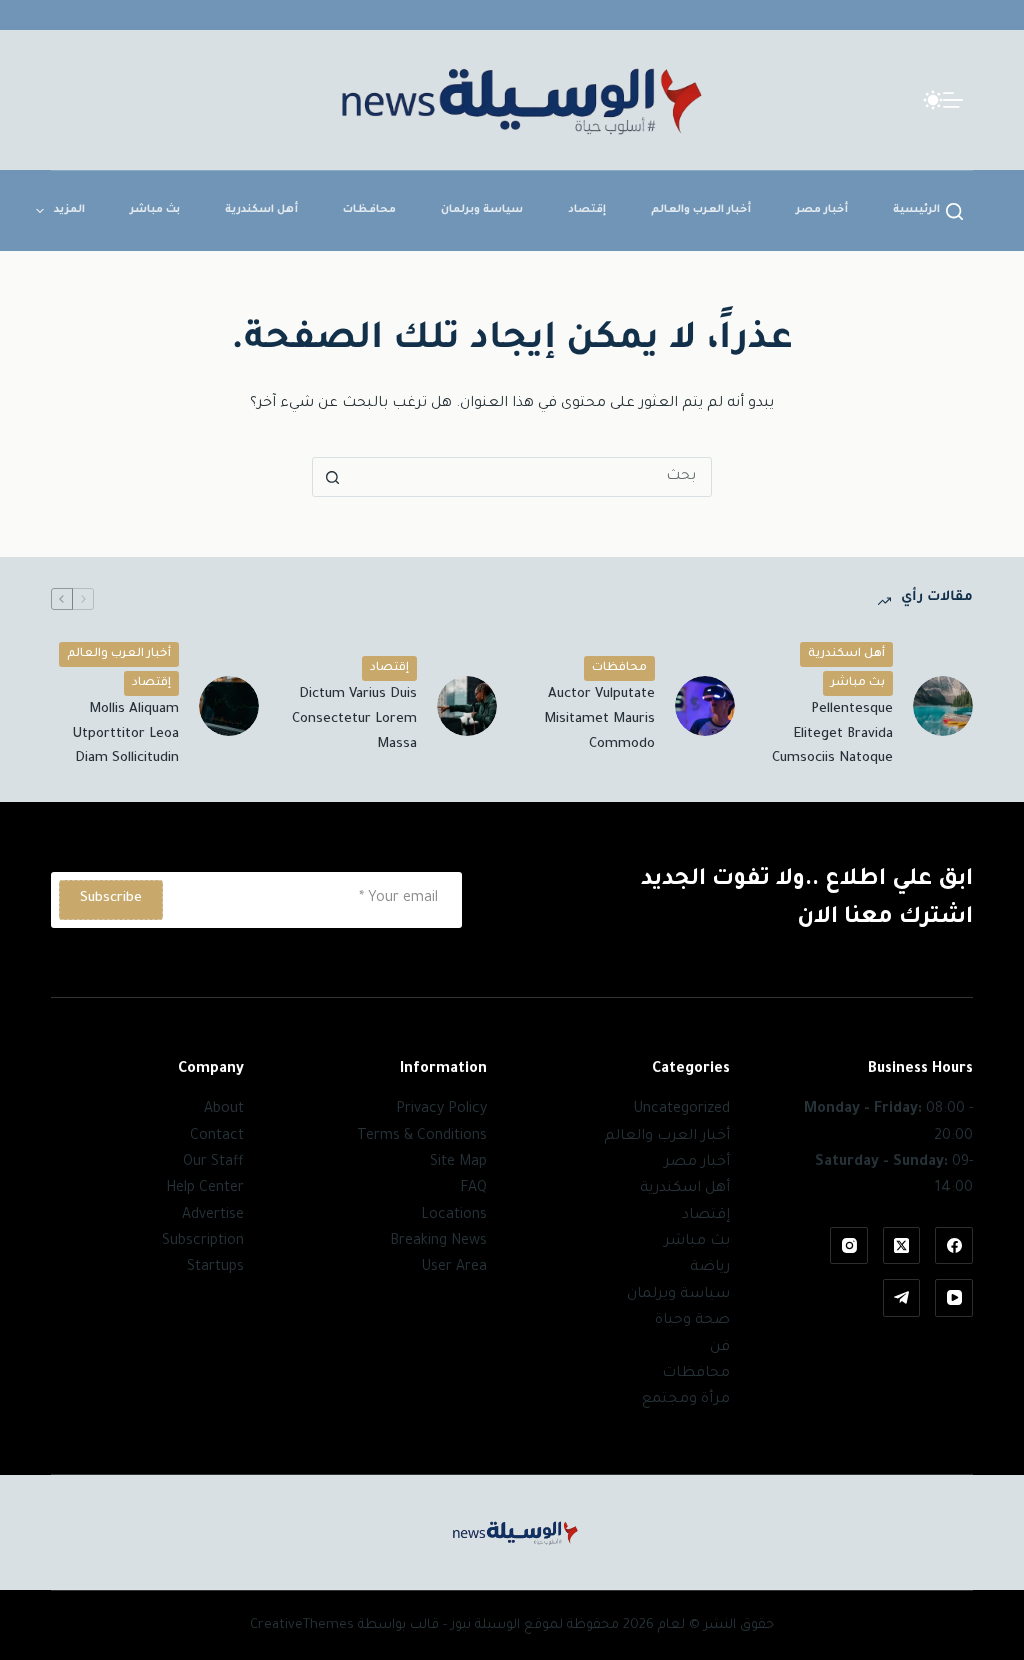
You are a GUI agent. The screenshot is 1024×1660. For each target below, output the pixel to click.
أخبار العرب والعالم (701, 210)
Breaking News (438, 1242)
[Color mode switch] (933, 100)
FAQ (473, 1189)
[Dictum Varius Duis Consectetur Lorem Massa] (467, 706)
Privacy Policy (441, 1110)
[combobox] (531, 477)
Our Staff (213, 1163)
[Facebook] (954, 1246)
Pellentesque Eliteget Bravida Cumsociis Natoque (832, 734)
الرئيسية (916, 210)
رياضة (710, 1268)
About (224, 1110)
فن (720, 1348)
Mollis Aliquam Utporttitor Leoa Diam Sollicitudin (125, 734)
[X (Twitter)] (902, 1246)
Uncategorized (681, 1110)
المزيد (69, 210)
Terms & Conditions (422, 1137)
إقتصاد (587, 210)
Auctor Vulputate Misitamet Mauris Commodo (599, 719)
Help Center (205, 1189)
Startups (215, 1268)
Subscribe (111, 898)
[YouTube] (954, 1298)
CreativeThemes (302, 1625)
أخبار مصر (822, 210)
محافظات (369, 210)
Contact (217, 1137)
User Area (454, 1268)
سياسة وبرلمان (482, 210)
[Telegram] (902, 1298)
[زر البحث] (332, 477)
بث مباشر (155, 210)
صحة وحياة (692, 1321)
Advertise (213, 1216)
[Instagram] (849, 1246)
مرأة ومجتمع (686, 1400)
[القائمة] (953, 100)
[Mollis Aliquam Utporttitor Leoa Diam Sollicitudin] (229, 706)
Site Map (458, 1163)
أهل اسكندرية (261, 210)
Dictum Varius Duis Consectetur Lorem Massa (354, 719)
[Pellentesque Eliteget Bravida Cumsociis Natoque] (943, 706)
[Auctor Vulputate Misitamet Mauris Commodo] (705, 706)
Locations (454, 1216)
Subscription (203, 1242)
